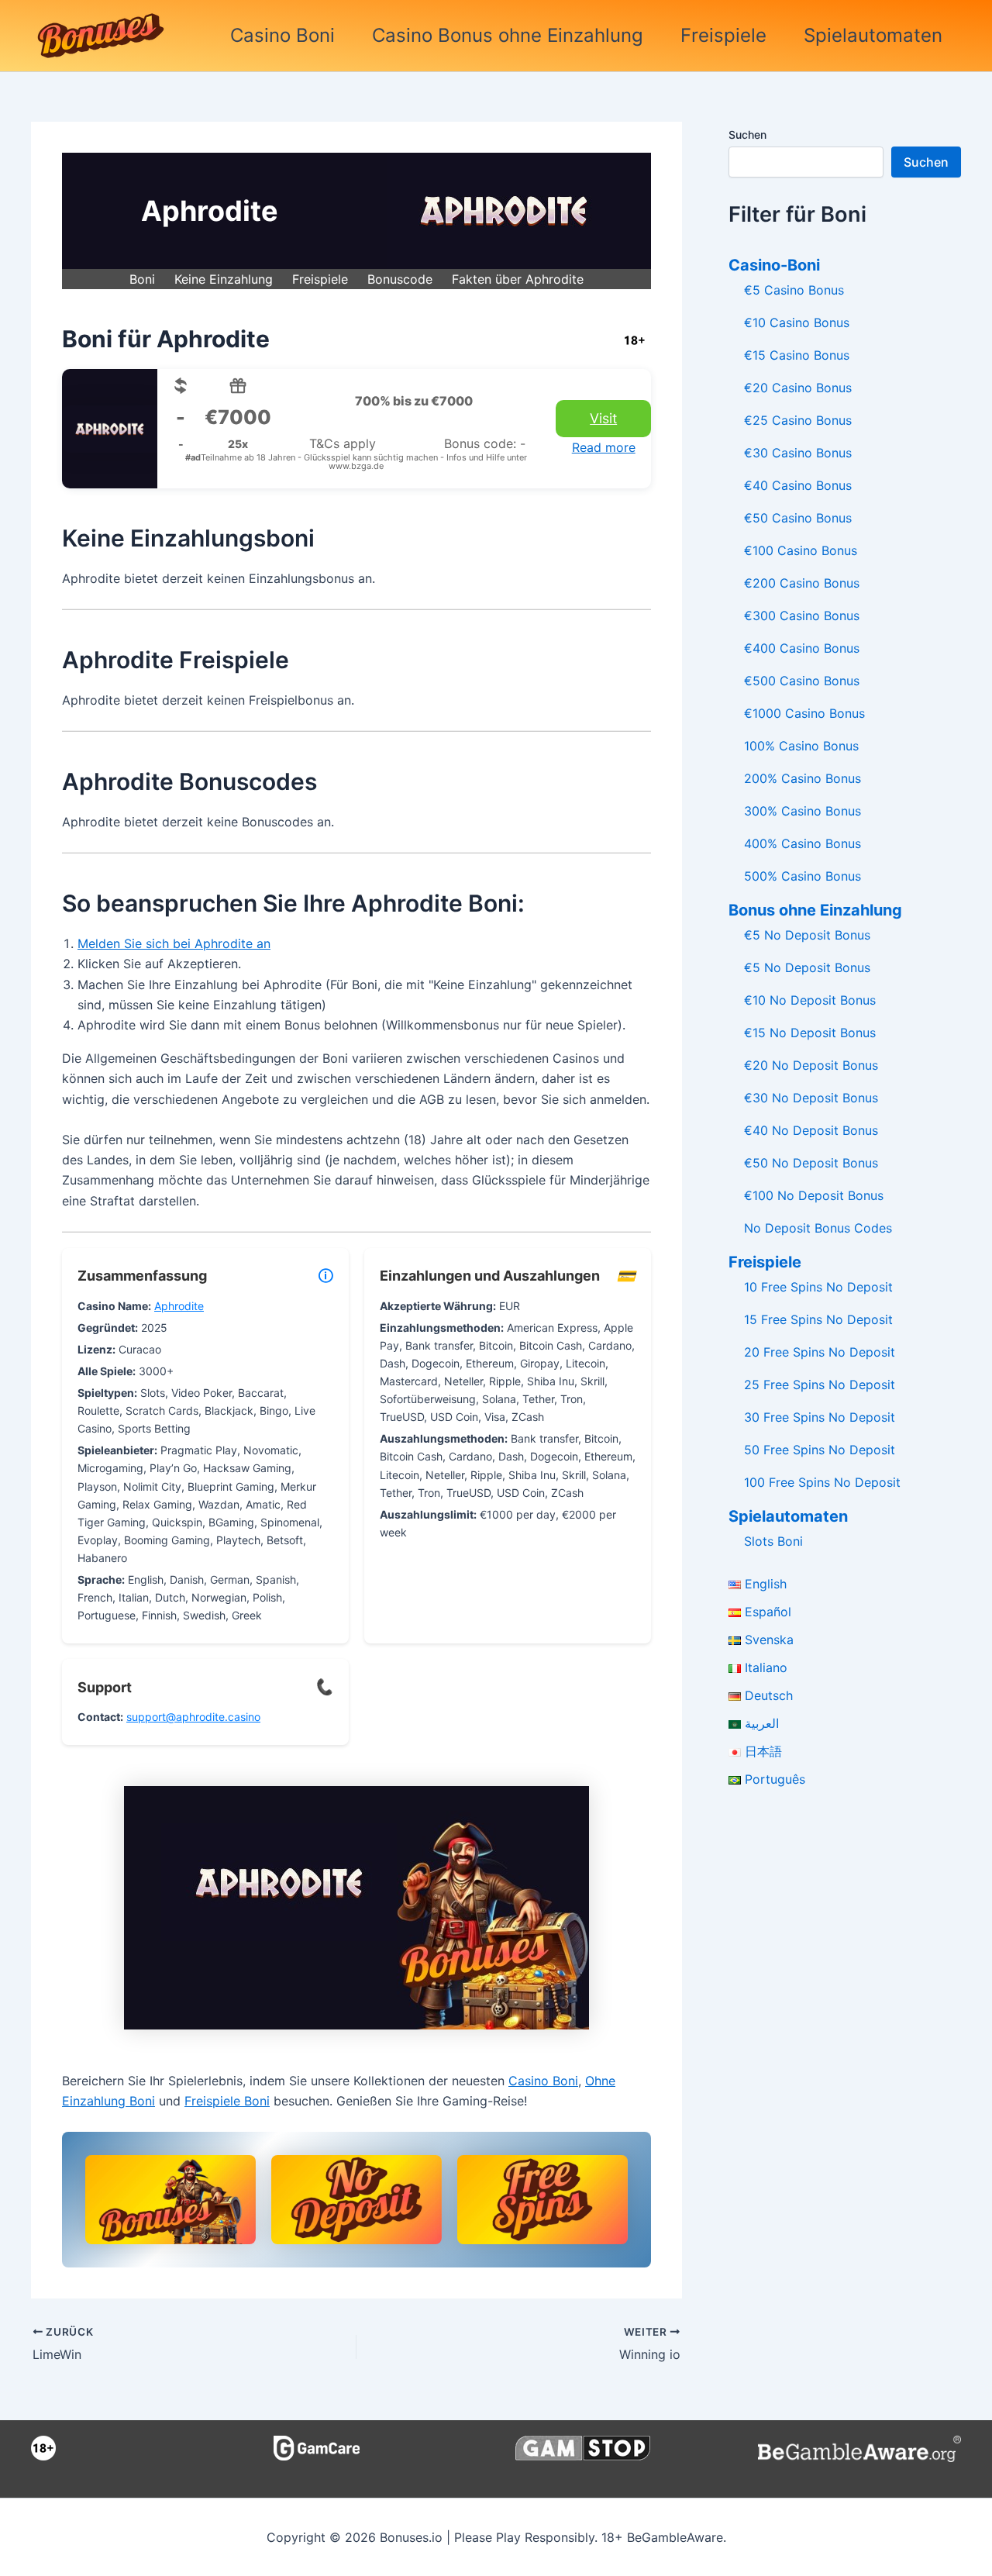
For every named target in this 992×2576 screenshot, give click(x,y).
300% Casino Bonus (803, 811)
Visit (603, 418)
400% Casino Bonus (803, 843)
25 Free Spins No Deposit (820, 1385)
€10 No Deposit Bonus (810, 1000)
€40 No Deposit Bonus (811, 1130)
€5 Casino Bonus (794, 290)
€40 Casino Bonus (798, 485)
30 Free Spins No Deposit (820, 1417)
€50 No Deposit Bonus (811, 1163)
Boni (142, 279)
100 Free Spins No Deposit (822, 1482)
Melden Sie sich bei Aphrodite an (174, 943)
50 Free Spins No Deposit (820, 1450)
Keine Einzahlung (224, 279)
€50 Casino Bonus (798, 518)
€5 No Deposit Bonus (807, 935)
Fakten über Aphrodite (518, 279)
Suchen (747, 134)
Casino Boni (282, 35)
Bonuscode (400, 279)
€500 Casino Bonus (802, 681)
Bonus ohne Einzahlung (815, 910)
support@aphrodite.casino (193, 1717)
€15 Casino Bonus (797, 355)
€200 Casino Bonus (802, 583)
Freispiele (723, 35)
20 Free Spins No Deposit (820, 1352)
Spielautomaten (873, 35)
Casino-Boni (774, 265)
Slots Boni (773, 1541)
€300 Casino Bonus (802, 616)
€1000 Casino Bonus (804, 713)
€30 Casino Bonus (798, 453)
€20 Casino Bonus (798, 388)
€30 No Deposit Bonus (811, 1098)
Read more (604, 447)
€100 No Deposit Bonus (814, 1195)
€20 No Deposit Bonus (811, 1065)
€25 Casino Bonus (798, 420)
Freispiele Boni (227, 2101)
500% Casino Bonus (803, 876)
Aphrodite (179, 1306)
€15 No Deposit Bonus (810, 1033)
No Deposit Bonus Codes (818, 1228)
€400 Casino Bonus (802, 648)
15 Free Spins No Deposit (818, 1319)
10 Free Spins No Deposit (818, 1287)
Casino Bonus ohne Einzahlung (508, 35)
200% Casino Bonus (803, 778)
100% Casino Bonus (801, 746)
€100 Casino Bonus (801, 550)
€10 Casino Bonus (797, 322)
